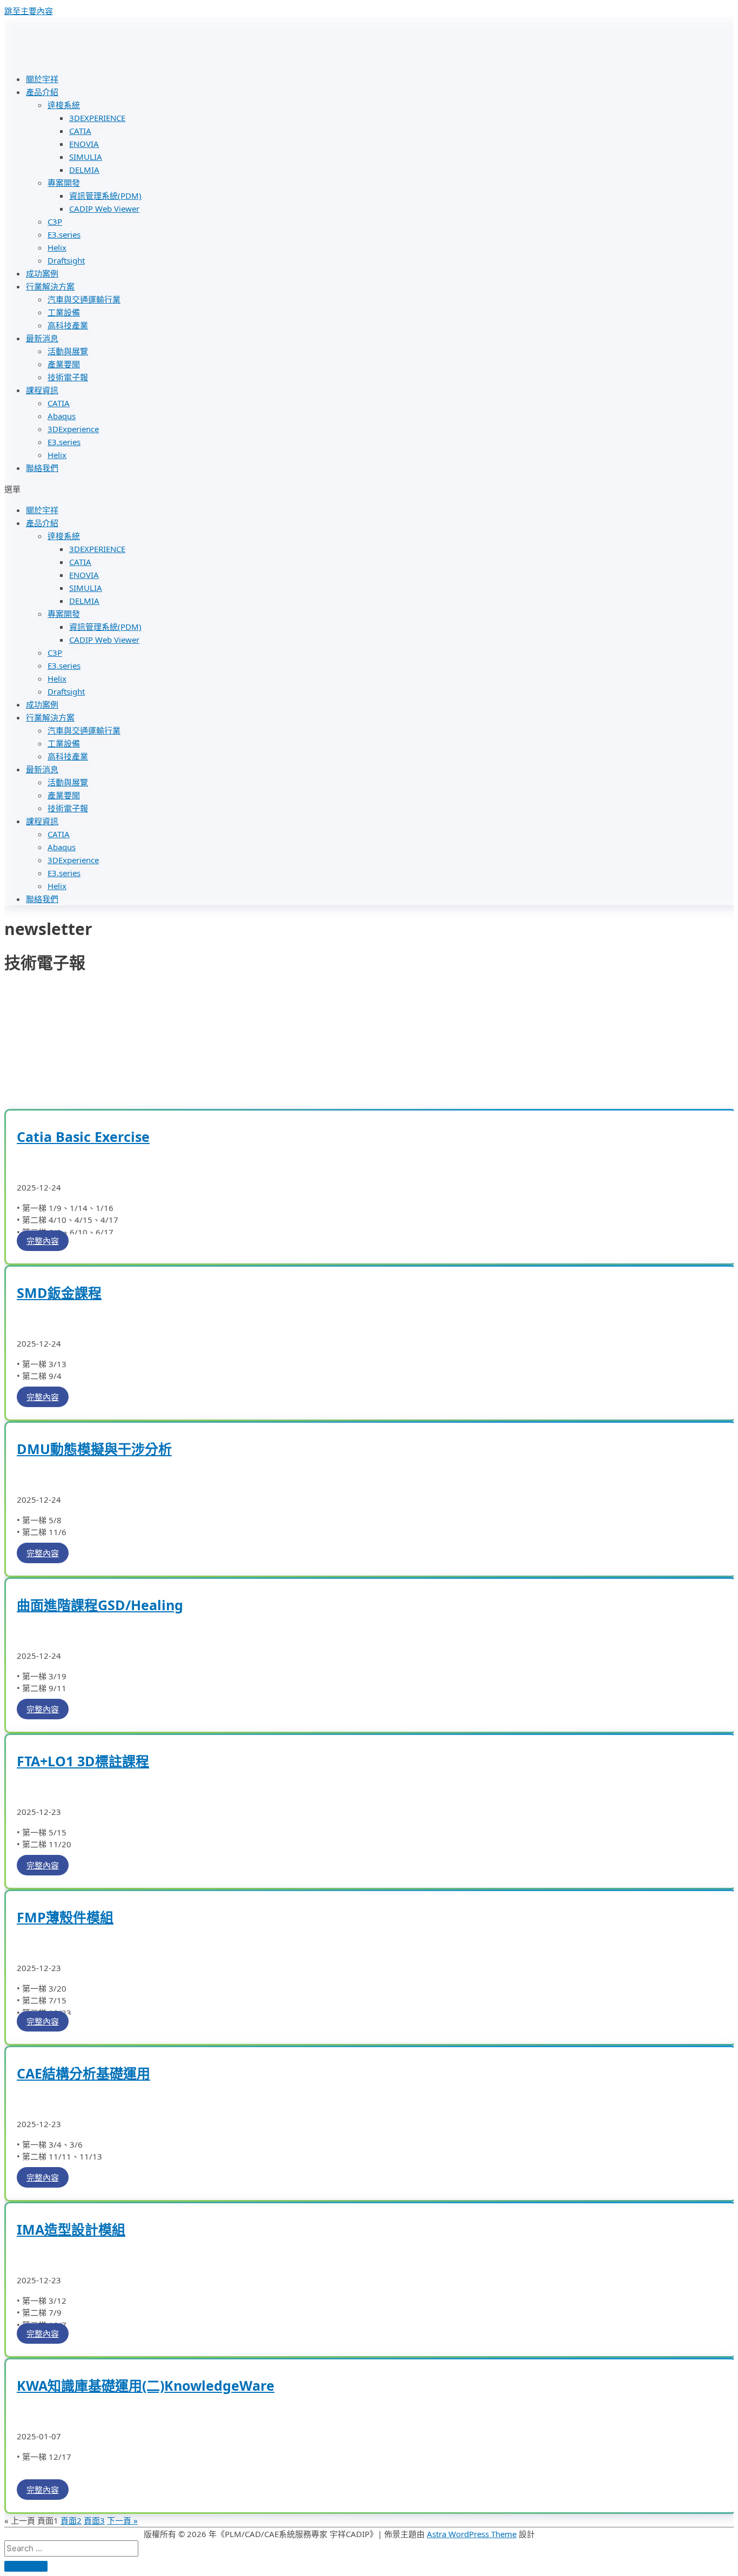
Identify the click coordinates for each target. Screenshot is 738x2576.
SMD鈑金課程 (59, 1293)
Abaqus (62, 416)
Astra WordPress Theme (472, 2534)
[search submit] (26, 2566)
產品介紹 (42, 92)
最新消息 (42, 338)
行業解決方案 (50, 286)
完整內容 (43, 1241)
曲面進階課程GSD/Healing (100, 1605)
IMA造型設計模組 (71, 2229)
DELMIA (84, 170)
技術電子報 (68, 377)
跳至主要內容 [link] (29, 11)
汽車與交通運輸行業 (84, 299)
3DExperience (73, 429)
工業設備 (64, 312)
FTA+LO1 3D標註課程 (83, 1761)
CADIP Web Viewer (104, 208)
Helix (57, 247)
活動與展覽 (68, 351)
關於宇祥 (42, 79)
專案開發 (64, 183)
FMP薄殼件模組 (65, 1917)
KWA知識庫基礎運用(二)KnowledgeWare (146, 2385)
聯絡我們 (42, 468)
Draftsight (66, 260)
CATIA (80, 131)
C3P (55, 221)
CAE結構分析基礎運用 (83, 2073)
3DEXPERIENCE (97, 118)
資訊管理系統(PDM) (105, 196)
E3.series (64, 234)
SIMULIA (86, 157)
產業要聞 (64, 364)
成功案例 (42, 273)
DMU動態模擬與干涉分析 (94, 1449)
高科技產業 (68, 325)
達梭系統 (64, 105)
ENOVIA (84, 144)
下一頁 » (122, 2520)
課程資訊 (42, 390)
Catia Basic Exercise (83, 1136)
